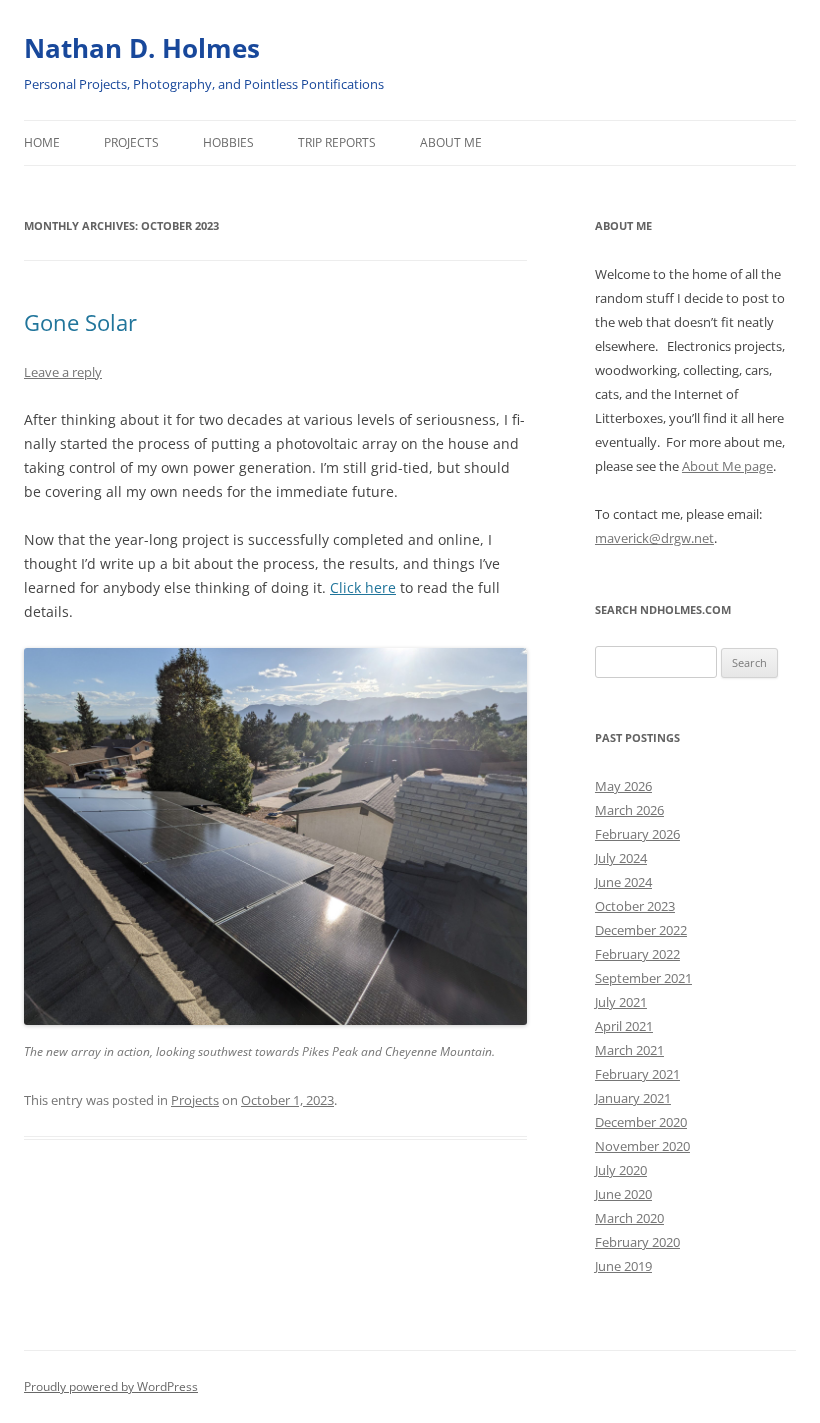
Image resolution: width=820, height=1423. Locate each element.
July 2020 (621, 1170)
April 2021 (624, 1026)
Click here (363, 587)
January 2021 (633, 1098)
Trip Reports (337, 142)
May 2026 (623, 786)
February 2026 (637, 834)
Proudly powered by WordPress (111, 1386)
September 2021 (643, 978)
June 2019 (623, 1266)
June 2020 (623, 1194)
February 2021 (637, 1074)
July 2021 (621, 1002)
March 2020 (629, 1218)
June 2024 (623, 882)
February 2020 (637, 1242)
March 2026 (629, 810)
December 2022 (641, 930)
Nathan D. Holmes (142, 48)
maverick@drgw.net (654, 538)
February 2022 (637, 954)
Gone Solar (80, 322)
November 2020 (642, 1146)
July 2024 (621, 858)
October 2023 (635, 906)
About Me (451, 142)
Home (42, 142)
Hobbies (228, 142)
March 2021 (629, 1050)
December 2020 (641, 1122)
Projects (131, 142)
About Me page (727, 466)
